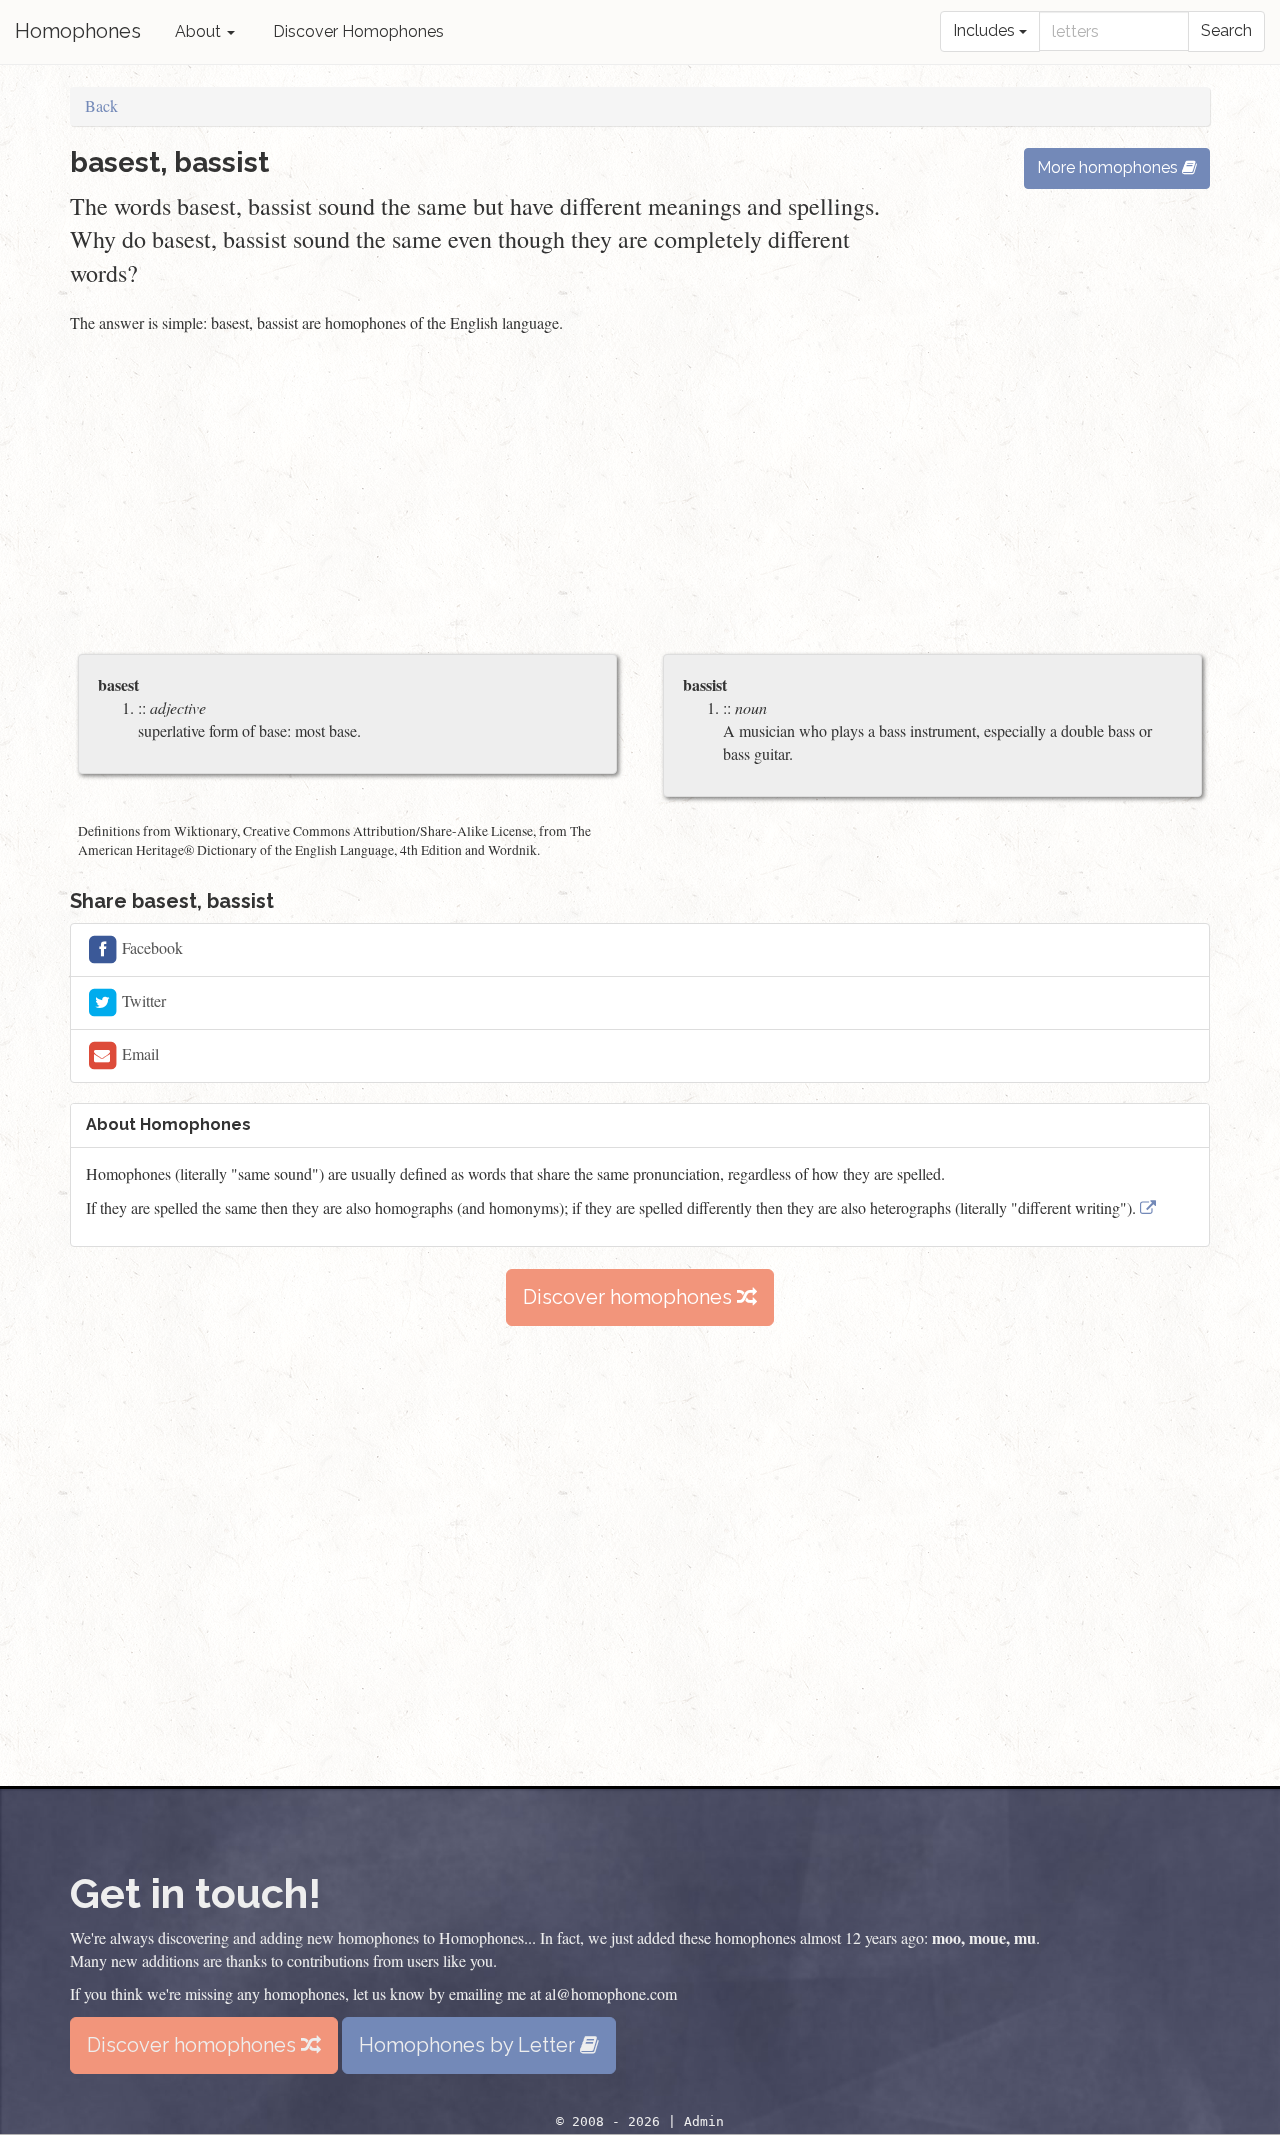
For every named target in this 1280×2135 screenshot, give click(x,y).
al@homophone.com (611, 1993)
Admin (704, 2121)
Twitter (142, 1000)
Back (101, 105)
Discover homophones (630, 1297)
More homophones (1109, 167)
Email (138, 1053)
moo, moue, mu (984, 1937)
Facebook (150, 947)
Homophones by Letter (469, 2045)
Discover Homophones (358, 31)
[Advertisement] (640, 496)
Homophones (78, 31)
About (200, 31)
